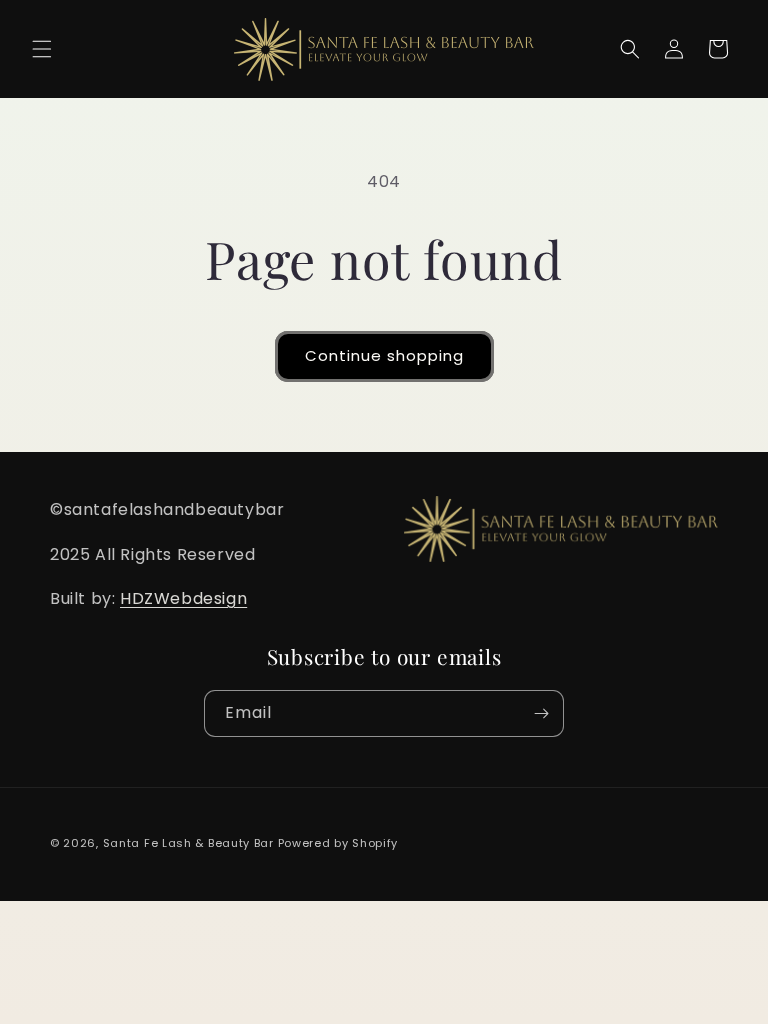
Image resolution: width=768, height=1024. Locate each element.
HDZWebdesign (183, 598)
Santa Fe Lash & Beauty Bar (188, 843)
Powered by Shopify (338, 843)
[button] (42, 49)
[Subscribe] (541, 713)
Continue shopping (384, 355)
